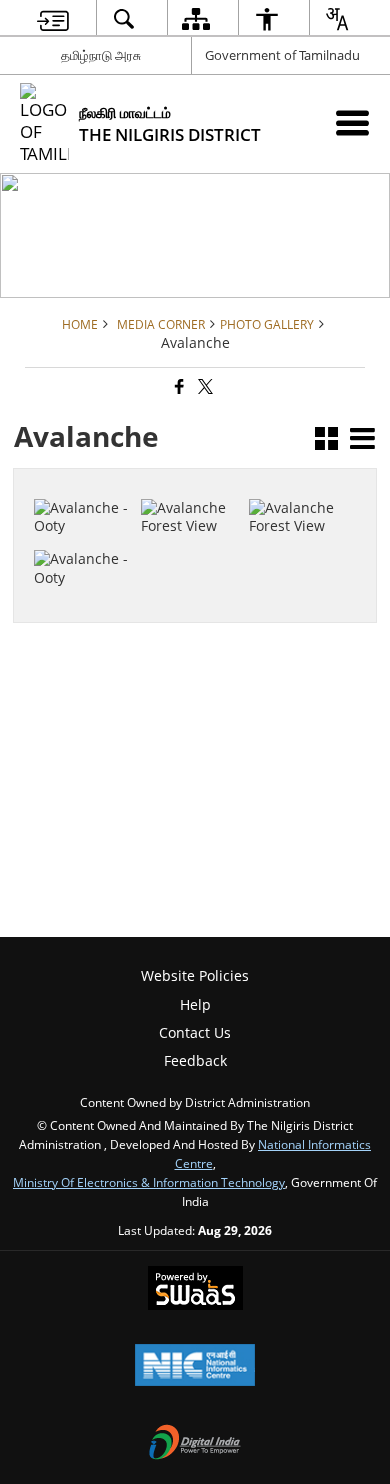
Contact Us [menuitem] (195, 1032)
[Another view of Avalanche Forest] (84, 522)
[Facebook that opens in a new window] (178, 387)
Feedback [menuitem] (195, 1060)
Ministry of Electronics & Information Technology (149, 1182)
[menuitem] (53, 18)
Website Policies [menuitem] (195, 975)
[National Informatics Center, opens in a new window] (195, 1367)
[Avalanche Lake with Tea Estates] (84, 470)
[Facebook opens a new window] (181, 548)
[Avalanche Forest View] (299, 479)
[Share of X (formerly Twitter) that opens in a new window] (204, 387)
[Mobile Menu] (352, 122)
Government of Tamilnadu (282, 55)
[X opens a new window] (202, 548)
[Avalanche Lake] (191, 479)
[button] (326, 440)
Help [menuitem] (195, 1004)
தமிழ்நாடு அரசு (101, 55)
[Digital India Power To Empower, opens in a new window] (195, 1444)
